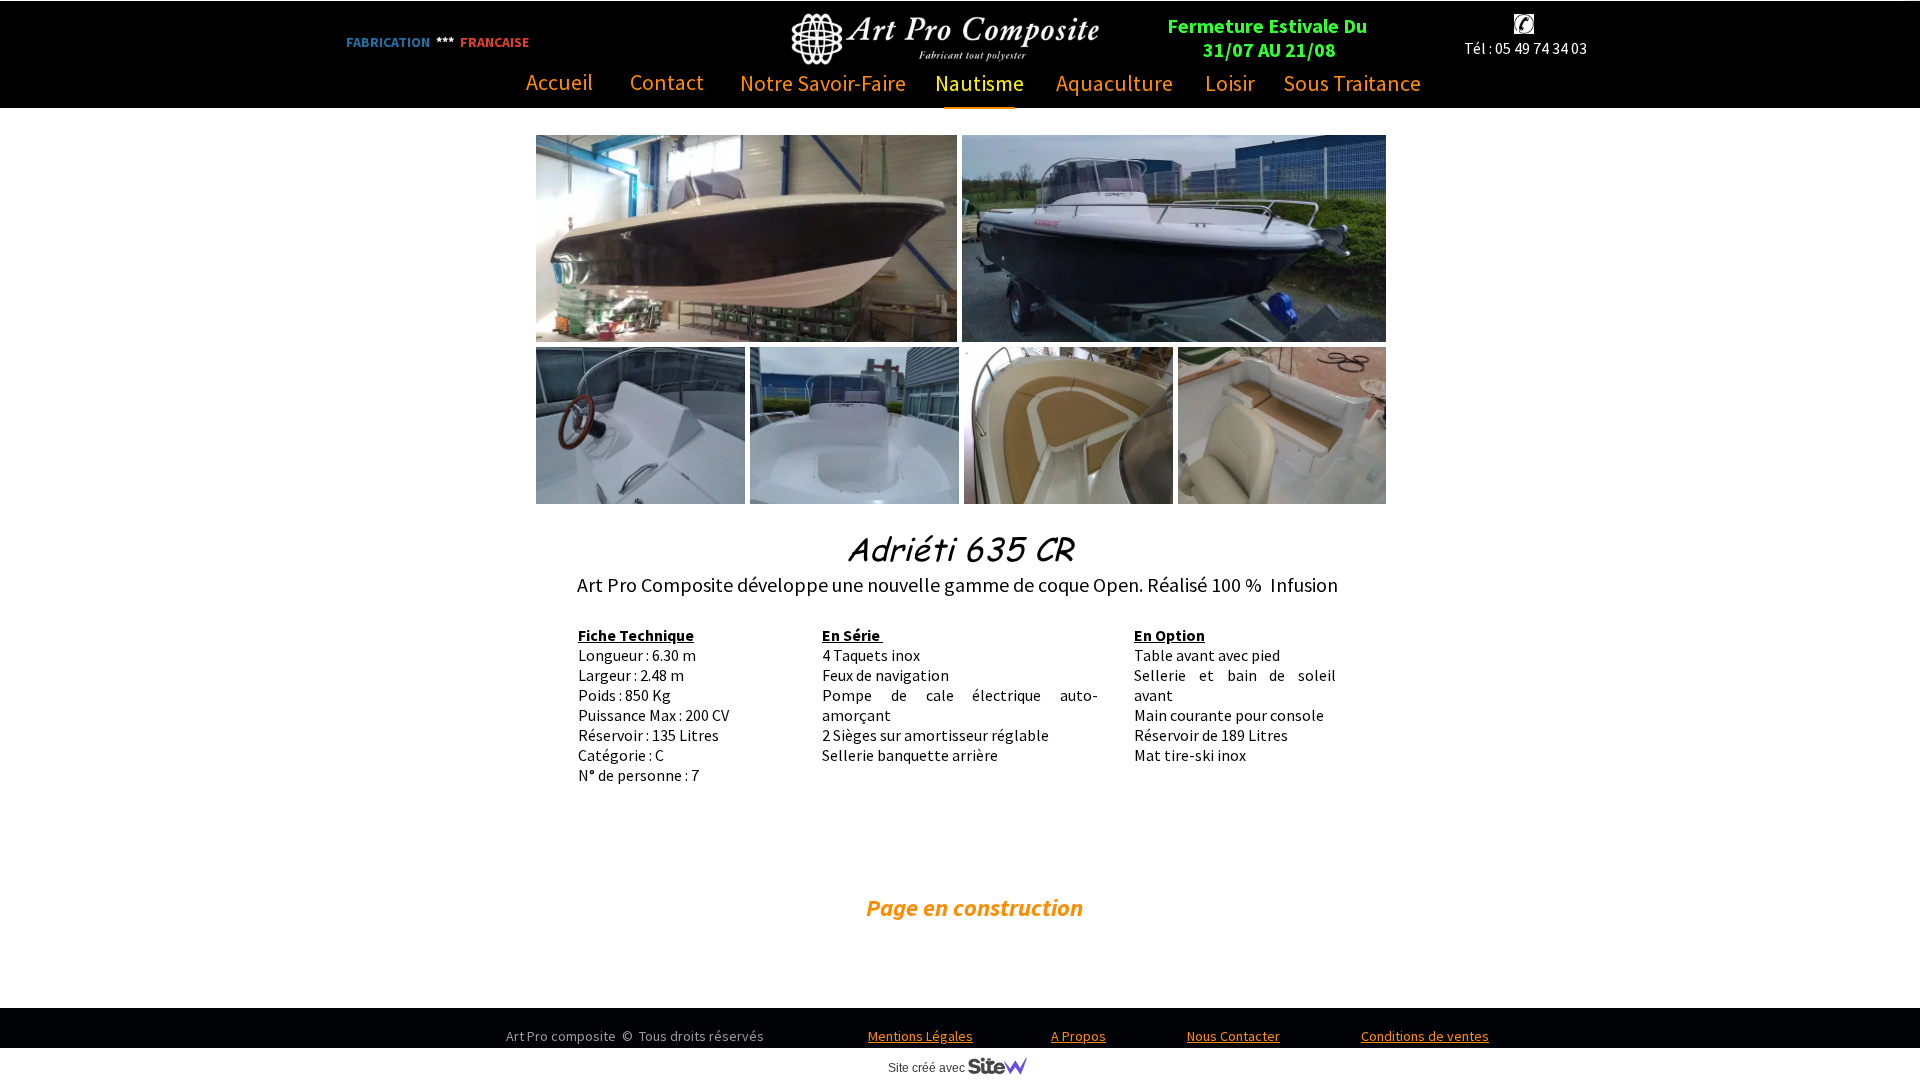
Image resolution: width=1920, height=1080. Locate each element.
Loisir (1230, 83)
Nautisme (979, 83)
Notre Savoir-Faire (823, 83)
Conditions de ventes (1425, 1036)
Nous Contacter (1233, 1036)
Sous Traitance (1352, 83)
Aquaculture (1114, 83)
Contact (667, 82)
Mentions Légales (920, 1036)
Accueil (559, 82)
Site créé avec (928, 1068)
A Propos (1078, 1036)
